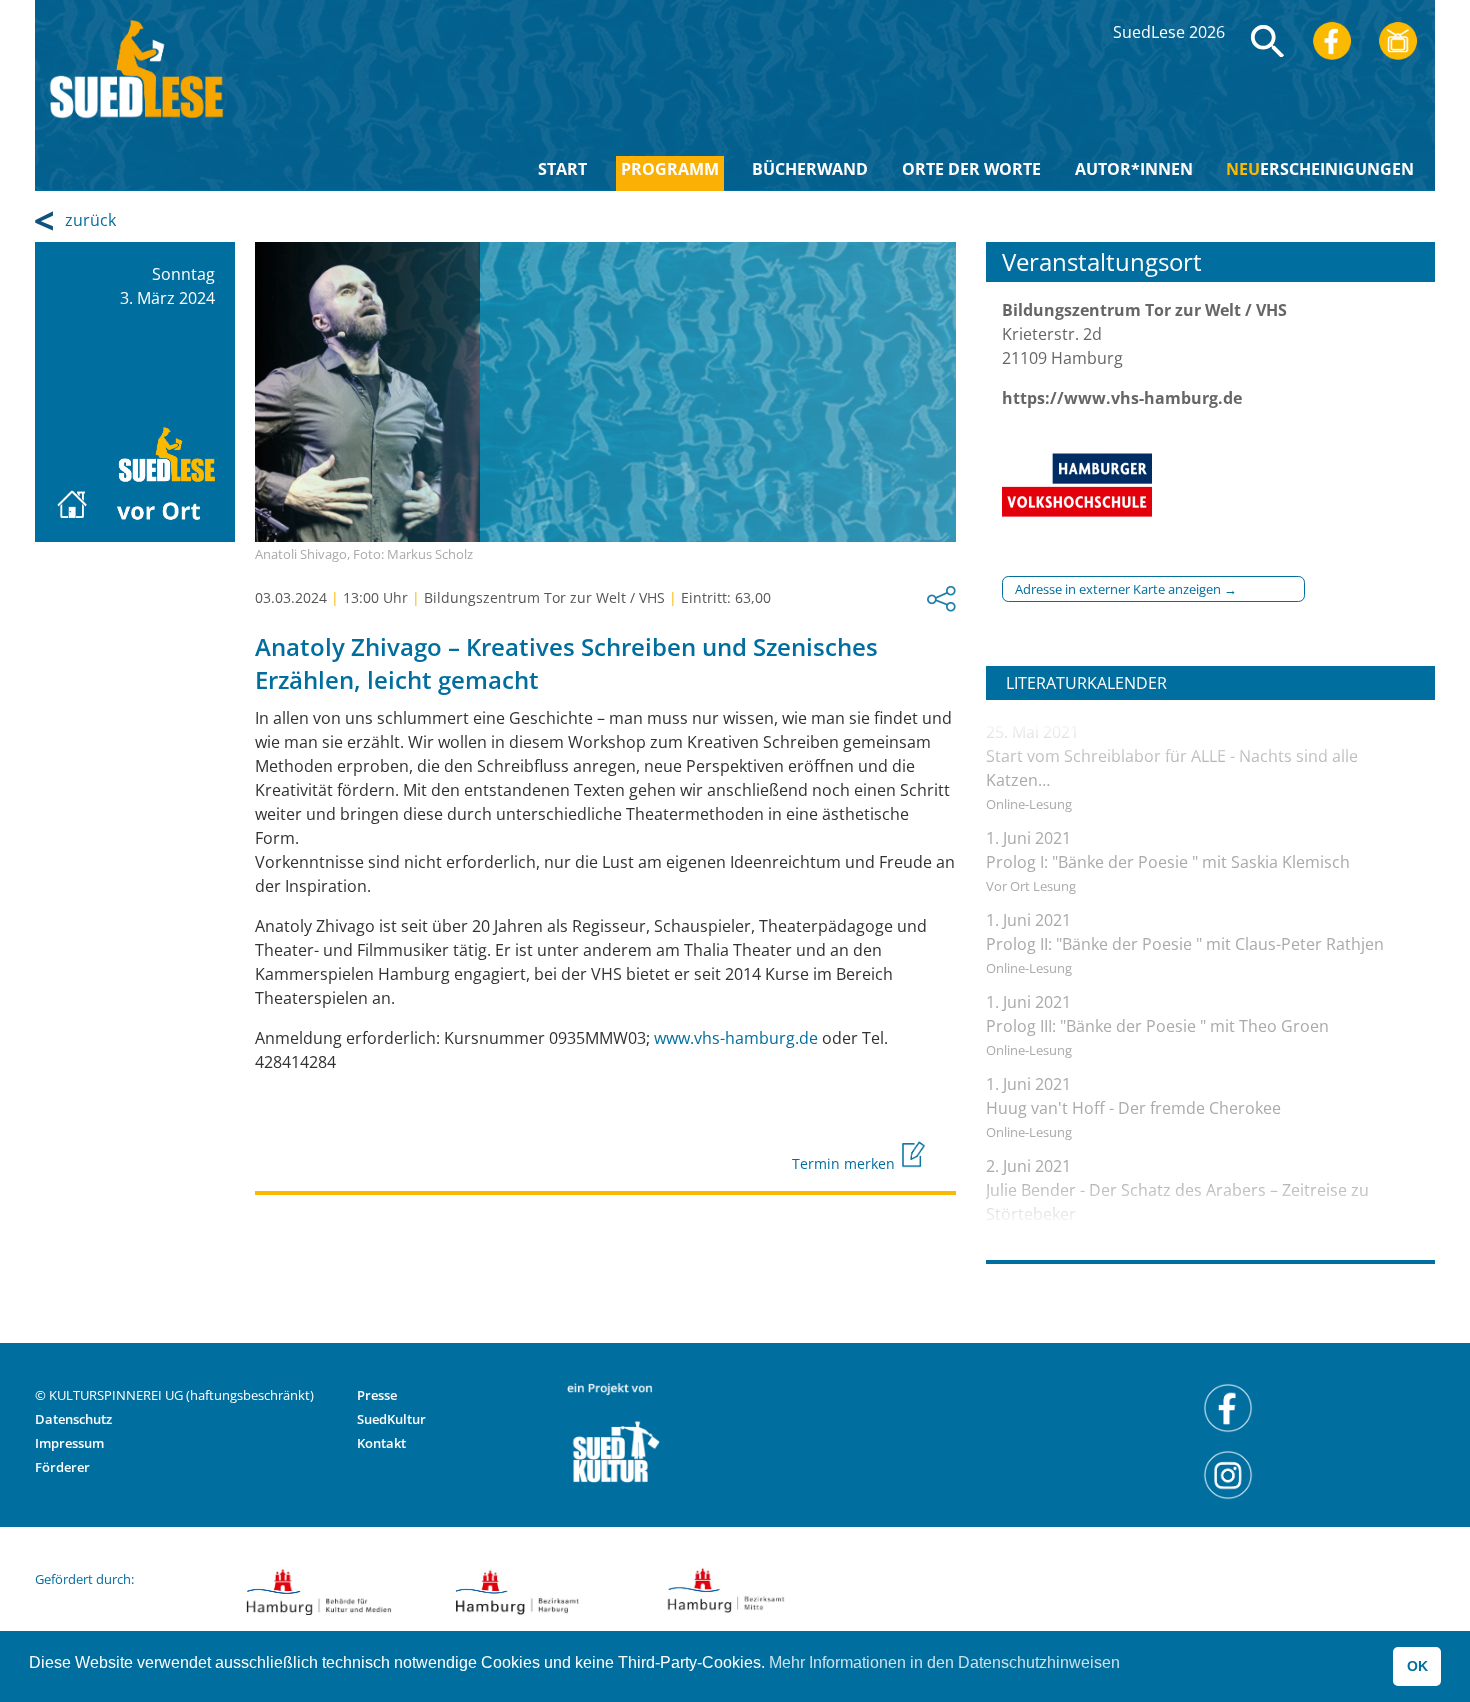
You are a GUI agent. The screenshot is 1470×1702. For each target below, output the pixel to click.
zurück (90, 220)
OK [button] (1417, 1666)
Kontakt (381, 1443)
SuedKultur (391, 1419)
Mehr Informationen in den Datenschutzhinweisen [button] (944, 1662)
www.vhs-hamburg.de (736, 1038)
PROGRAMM (670, 169)
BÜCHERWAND (810, 169)
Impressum (69, 1443)
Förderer (62, 1467)
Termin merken (845, 1163)
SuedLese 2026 (1169, 32)
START (562, 169)
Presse (377, 1395)
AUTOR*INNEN (1134, 169)
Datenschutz (73, 1419)
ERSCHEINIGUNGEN (1320, 169)
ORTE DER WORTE (971, 169)
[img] (1268, 41)
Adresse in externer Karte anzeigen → (1126, 589)
